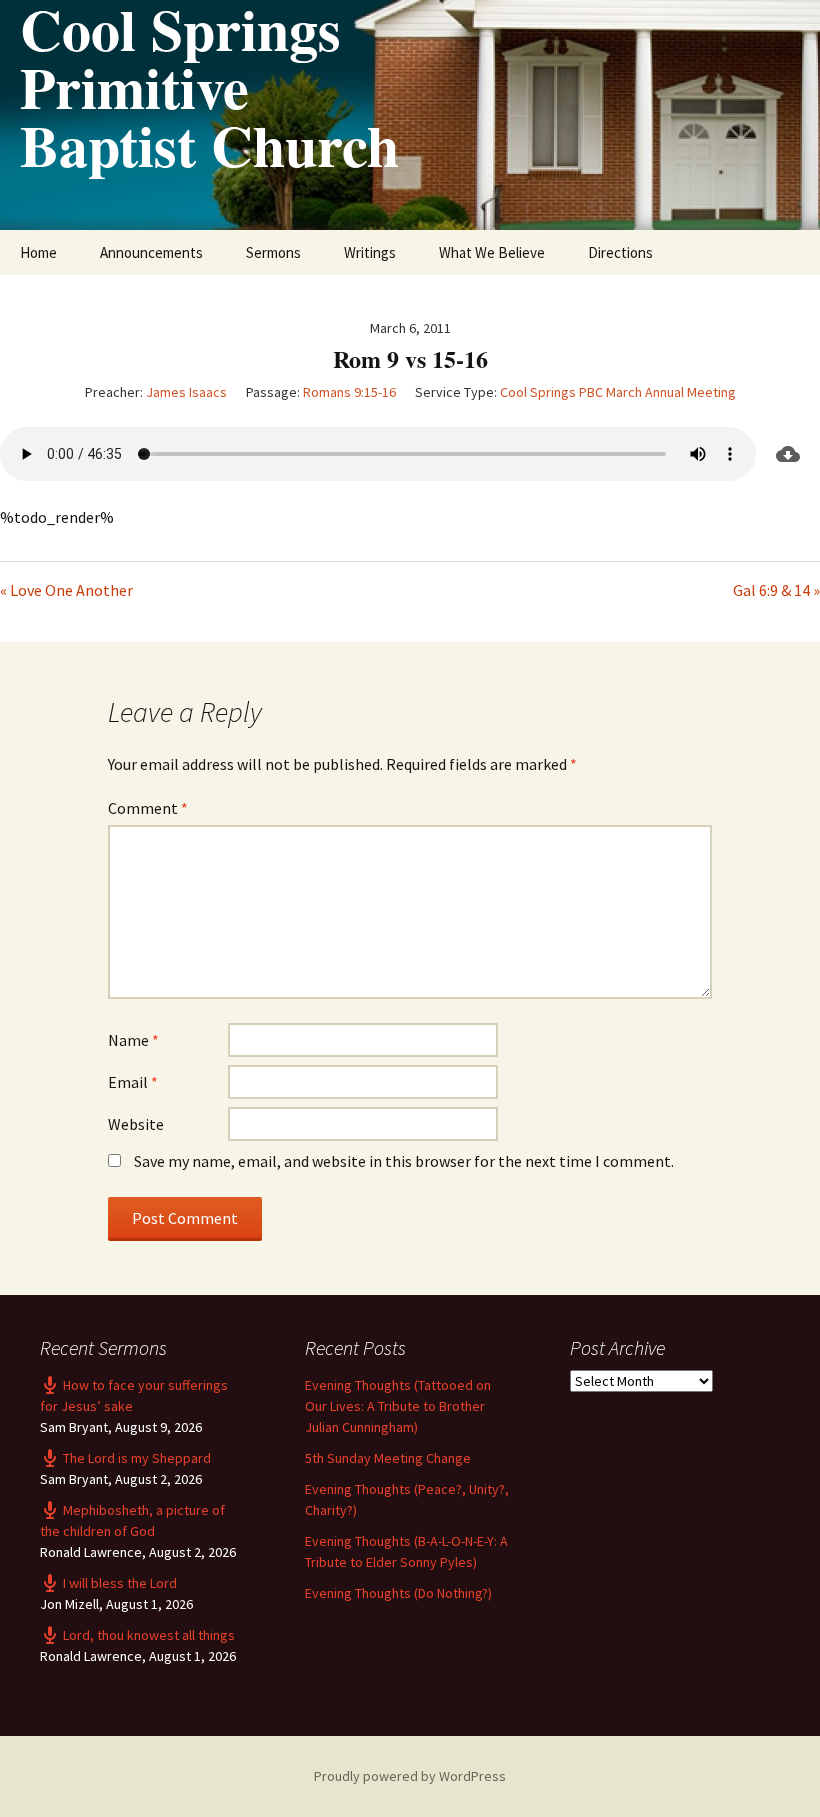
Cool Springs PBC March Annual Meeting (618, 392)
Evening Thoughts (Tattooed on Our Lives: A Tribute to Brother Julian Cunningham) (398, 1406)
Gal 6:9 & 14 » (776, 590)
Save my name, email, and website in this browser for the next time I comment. (404, 1161)
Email (133, 1082)
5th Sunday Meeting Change (388, 1458)
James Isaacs (186, 392)
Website (136, 1124)
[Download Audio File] (788, 454)
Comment (148, 808)
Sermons (273, 252)
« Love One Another (66, 590)
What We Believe (492, 252)
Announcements (151, 252)
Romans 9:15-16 (349, 392)
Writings (370, 252)
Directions (620, 252)
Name (133, 1040)
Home (38, 252)
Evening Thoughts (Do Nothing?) (398, 1593)
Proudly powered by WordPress (410, 1776)
